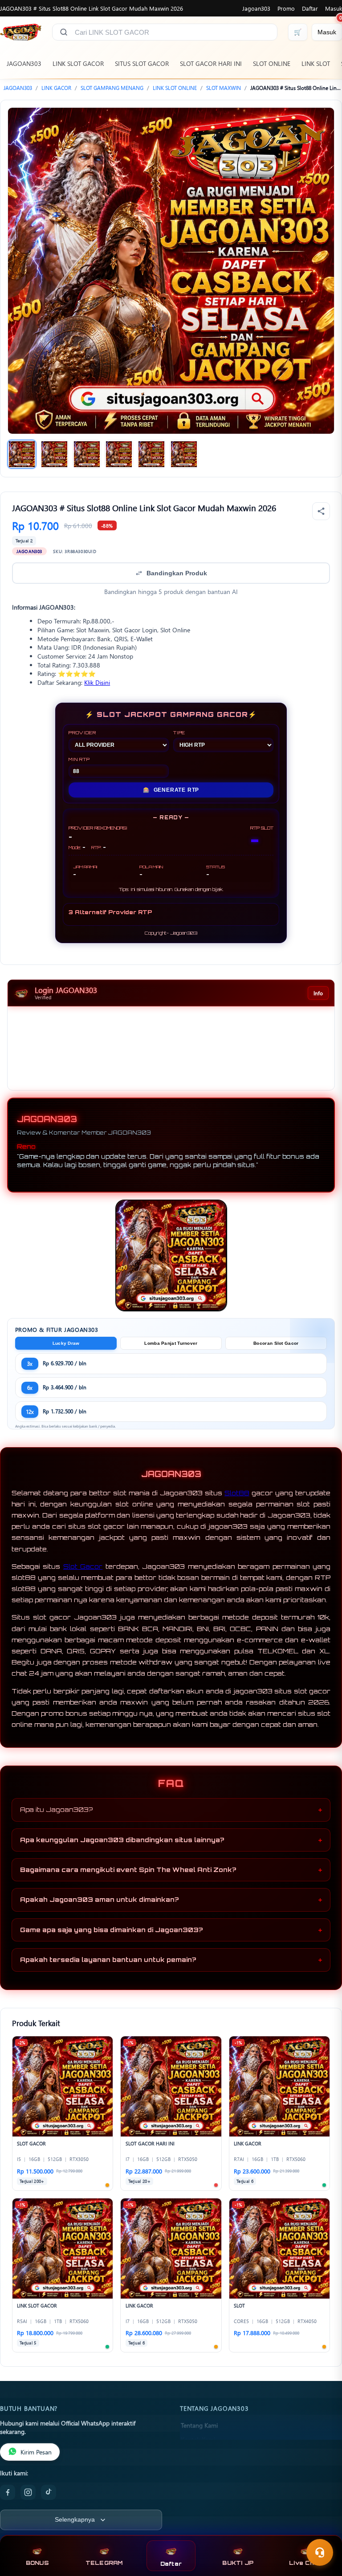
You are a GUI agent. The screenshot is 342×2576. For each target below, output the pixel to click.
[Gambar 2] (54, 454)
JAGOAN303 (24, 63)
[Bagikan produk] (321, 511)
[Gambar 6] (184, 454)
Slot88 (237, 1493)
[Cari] (64, 32)
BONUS (37, 2563)
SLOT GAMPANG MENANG (112, 88)
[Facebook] (8, 2492)
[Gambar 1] (22, 454)
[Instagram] (28, 2492)
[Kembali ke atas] (322, 2531)
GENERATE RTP (171, 790)
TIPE (179, 733)
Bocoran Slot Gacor (276, 1343)
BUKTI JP (238, 2563)
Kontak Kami (198, 2439)
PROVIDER (82, 733)
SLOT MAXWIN (224, 88)
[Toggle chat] (320, 2552)
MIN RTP (79, 759)
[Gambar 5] (151, 454)
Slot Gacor (83, 1566)
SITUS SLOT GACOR (142, 63)
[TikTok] (49, 2492)
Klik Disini (97, 682)
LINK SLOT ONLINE (175, 88)
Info (318, 993)
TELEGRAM (104, 2563)
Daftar (310, 8)
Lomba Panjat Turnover (171, 1343)
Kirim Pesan (36, 2452)
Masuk (334, 8)
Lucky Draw (66, 1343)
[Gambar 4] (119, 454)
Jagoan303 (256, 8)
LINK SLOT (316, 63)
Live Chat (305, 2563)
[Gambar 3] (87, 454)
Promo (286, 8)
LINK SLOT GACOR (78, 63)
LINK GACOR (56, 88)
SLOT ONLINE (272, 63)
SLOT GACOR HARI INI (211, 63)
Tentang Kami (199, 2425)
